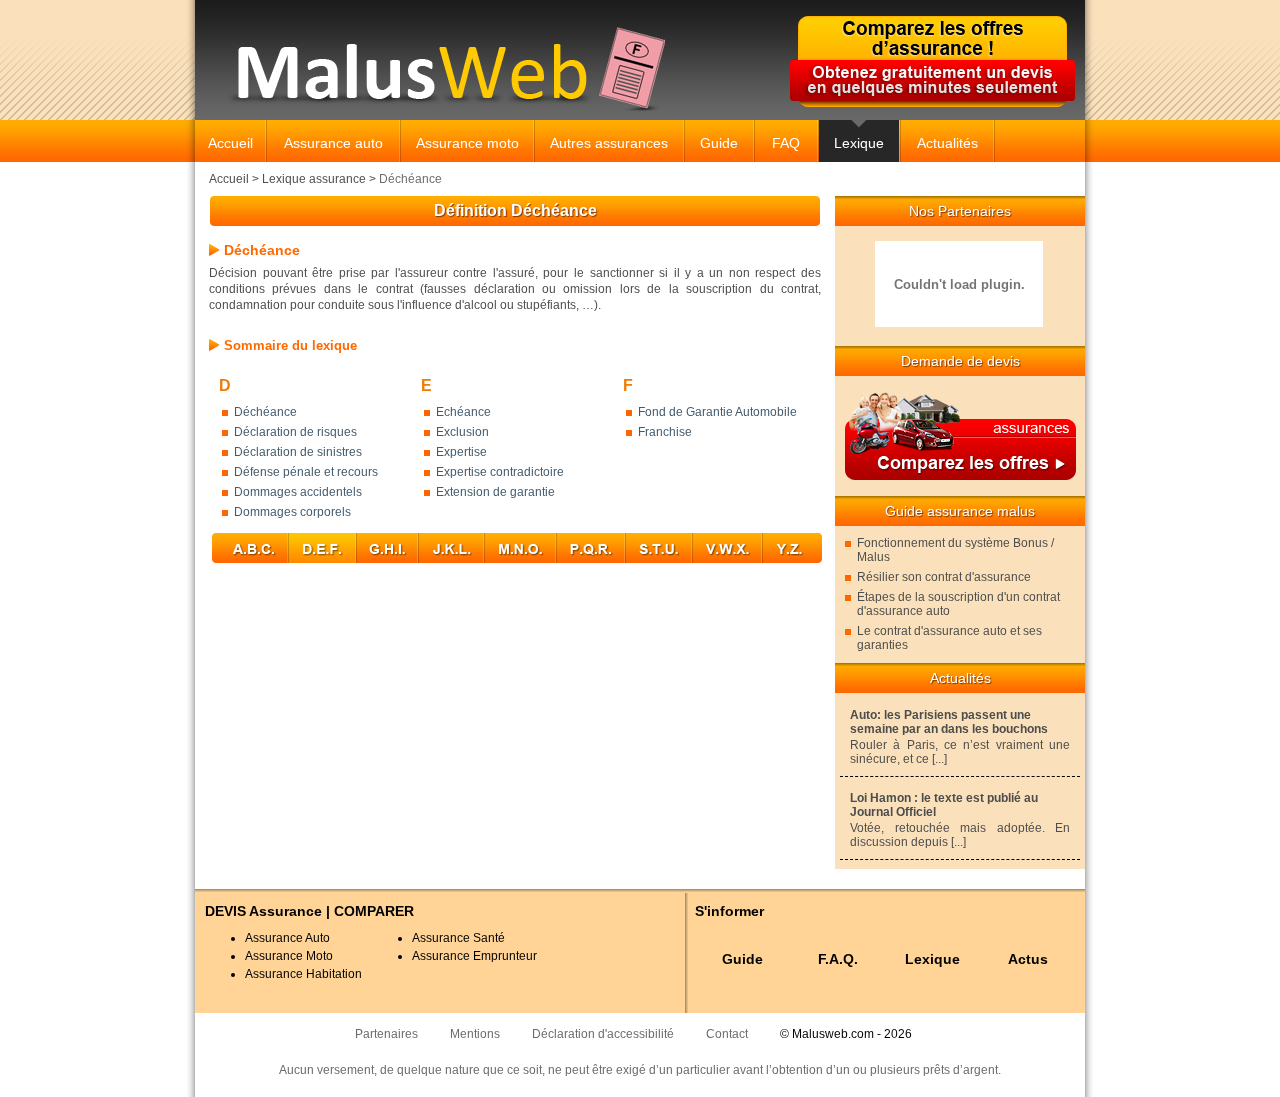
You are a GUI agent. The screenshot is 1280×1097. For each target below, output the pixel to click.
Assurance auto (333, 143)
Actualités (947, 143)
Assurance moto (467, 143)
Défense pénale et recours (306, 472)
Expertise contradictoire (500, 472)
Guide (719, 143)
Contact (727, 1034)
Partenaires (386, 1034)
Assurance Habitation (303, 974)
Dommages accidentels (298, 492)
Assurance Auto (287, 938)
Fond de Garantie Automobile (717, 412)
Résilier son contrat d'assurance (944, 577)
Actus (1028, 959)
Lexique (859, 143)
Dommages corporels (292, 512)
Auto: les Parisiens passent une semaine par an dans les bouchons (949, 722)
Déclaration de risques (295, 432)
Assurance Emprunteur (474, 956)
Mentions (475, 1034)
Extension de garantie (495, 492)
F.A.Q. (838, 959)
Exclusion (462, 432)
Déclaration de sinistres (298, 452)
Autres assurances (609, 143)
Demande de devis (960, 361)
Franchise (665, 432)
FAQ (786, 143)
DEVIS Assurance (263, 911)
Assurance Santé (458, 938)
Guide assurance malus (960, 511)
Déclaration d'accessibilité (603, 1034)
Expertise (461, 452)
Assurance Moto (289, 956)
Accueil (230, 143)
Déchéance (265, 412)
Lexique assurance (314, 179)
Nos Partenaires (960, 211)
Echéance (463, 412)
